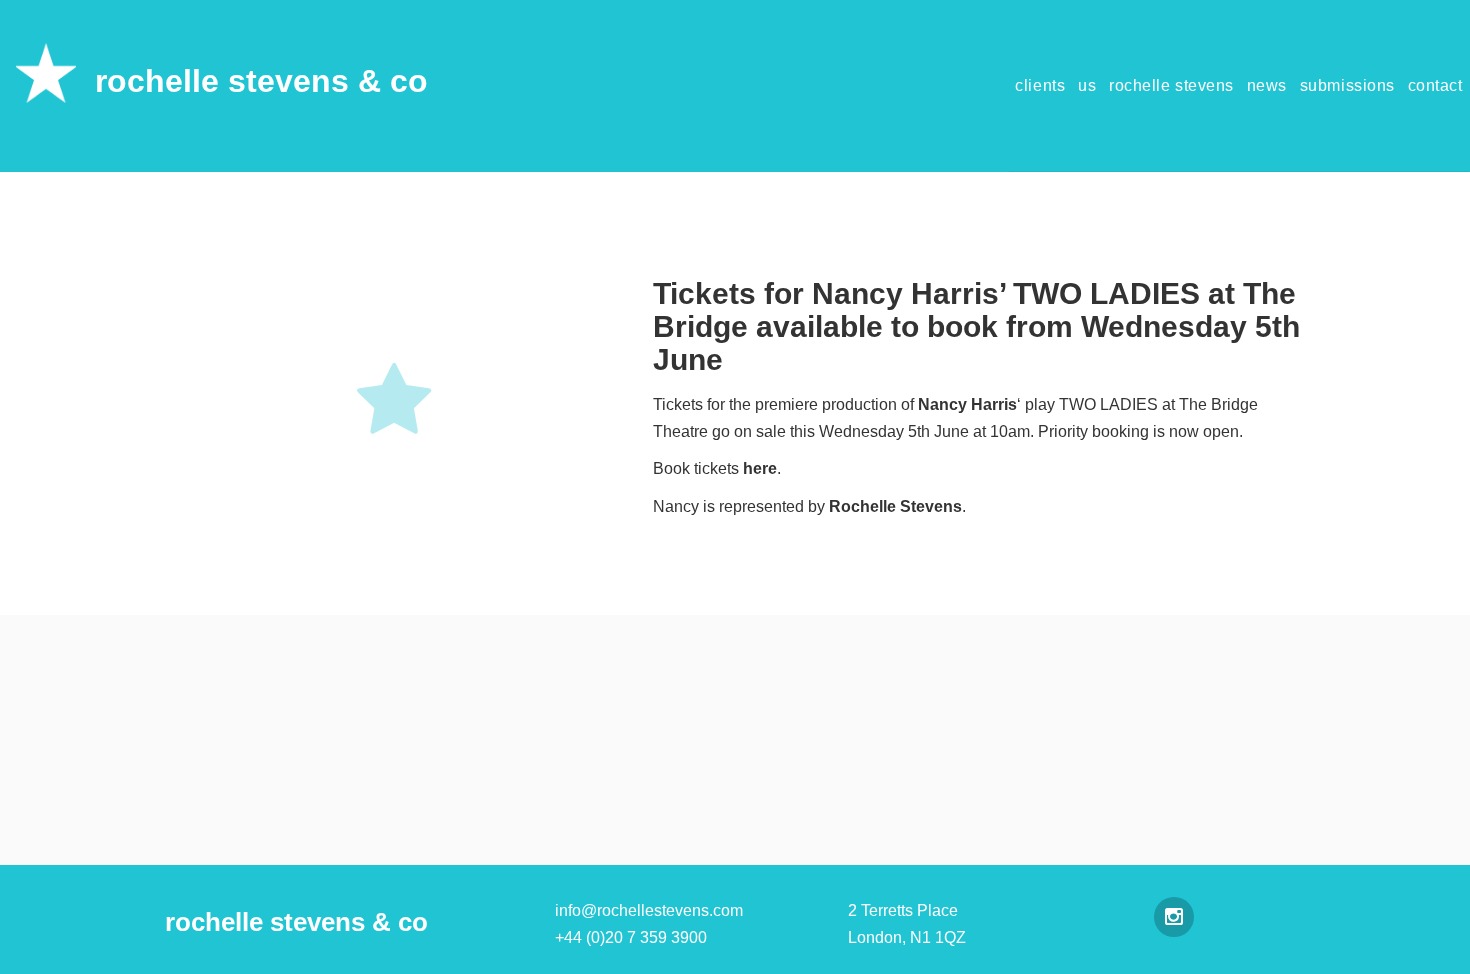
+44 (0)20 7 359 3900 (631, 937)
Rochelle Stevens (895, 506)
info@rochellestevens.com (649, 910)
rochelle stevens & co (261, 81)
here (760, 468)
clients (1040, 85)
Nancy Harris (967, 404)
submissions (1347, 85)
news (1267, 85)
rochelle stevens (1171, 85)
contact (1435, 85)
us (1087, 85)
